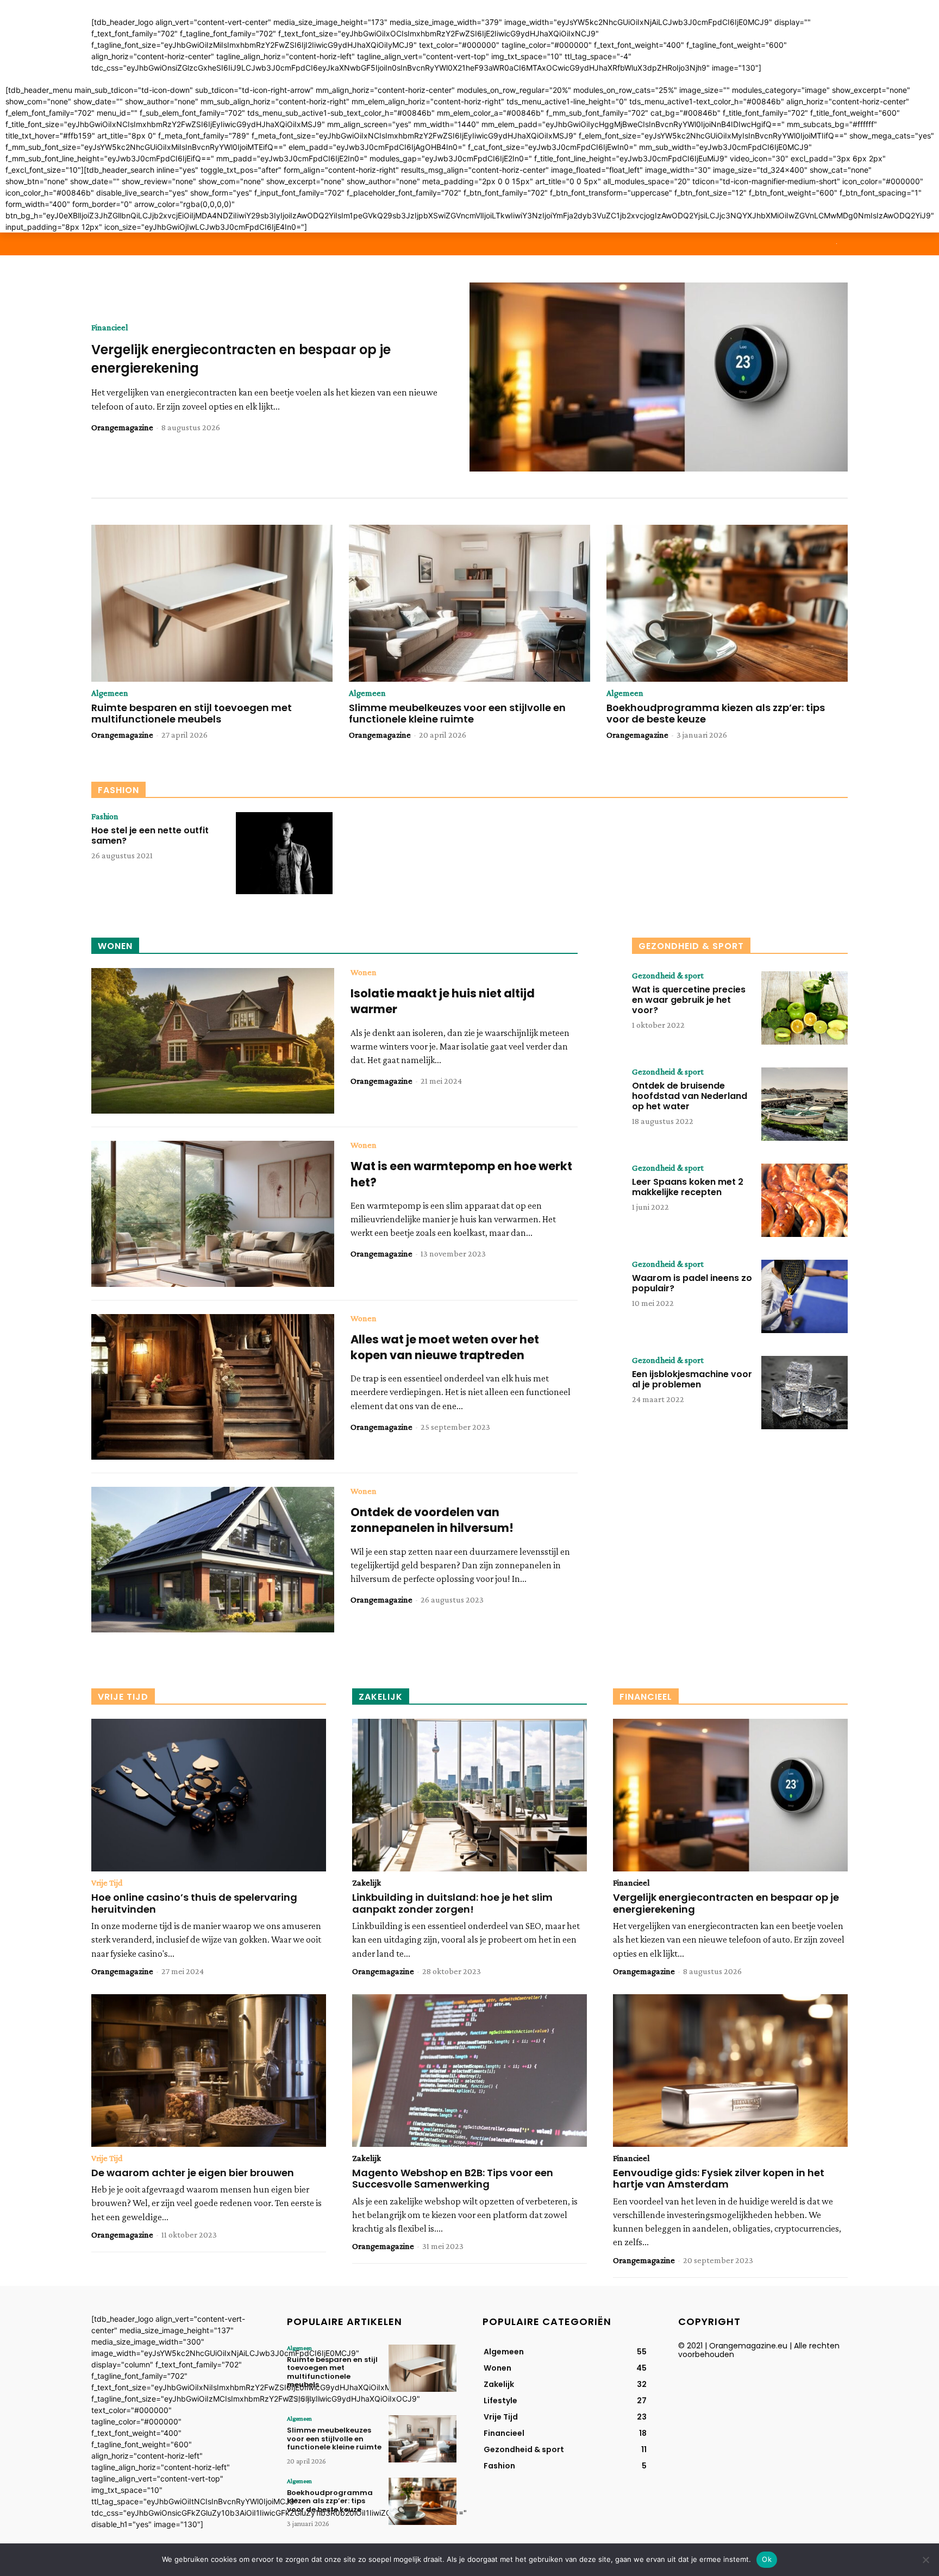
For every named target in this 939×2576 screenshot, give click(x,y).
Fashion (105, 816)
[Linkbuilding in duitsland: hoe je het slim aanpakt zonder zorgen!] (469, 1795)
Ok (767, 2559)
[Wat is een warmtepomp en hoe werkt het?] (213, 1214)
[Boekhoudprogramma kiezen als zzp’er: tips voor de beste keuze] (727, 603)
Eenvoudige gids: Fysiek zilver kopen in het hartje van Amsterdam (719, 2179)
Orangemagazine (122, 427)
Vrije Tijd (107, 1883)
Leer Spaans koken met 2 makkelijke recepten (688, 1187)
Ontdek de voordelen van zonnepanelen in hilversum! (432, 1520)
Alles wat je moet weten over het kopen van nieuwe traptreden (445, 1347)
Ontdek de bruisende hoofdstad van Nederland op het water (690, 1096)
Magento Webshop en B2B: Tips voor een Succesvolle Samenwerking (453, 2179)
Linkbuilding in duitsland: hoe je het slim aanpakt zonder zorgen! (452, 1903)
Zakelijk (367, 1883)
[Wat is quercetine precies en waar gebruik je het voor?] (805, 1008)
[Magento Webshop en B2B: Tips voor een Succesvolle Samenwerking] (469, 2071)
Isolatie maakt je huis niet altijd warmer (443, 1001)
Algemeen (110, 693)
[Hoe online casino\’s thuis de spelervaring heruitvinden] (209, 1795)
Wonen (364, 972)
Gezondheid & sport (668, 976)
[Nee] (925, 2560)
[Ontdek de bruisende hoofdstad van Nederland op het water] (805, 1104)
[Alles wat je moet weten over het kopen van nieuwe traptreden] (213, 1387)
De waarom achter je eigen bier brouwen (193, 2173)
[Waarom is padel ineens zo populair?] (805, 1296)
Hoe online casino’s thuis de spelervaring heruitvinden (194, 1903)
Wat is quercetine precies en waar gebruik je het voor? (689, 1000)
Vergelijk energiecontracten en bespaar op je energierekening (726, 1903)
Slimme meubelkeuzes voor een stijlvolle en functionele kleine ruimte (457, 714)
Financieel (110, 328)
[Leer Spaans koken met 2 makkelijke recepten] (805, 1200)
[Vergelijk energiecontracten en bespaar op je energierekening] (659, 377)
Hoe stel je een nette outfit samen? (150, 835)
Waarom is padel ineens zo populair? (692, 1283)
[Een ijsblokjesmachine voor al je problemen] (805, 1393)
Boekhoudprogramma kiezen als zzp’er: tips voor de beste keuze (716, 714)
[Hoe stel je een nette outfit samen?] (284, 853)
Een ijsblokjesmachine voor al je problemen (692, 1379)
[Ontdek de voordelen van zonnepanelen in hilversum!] (213, 1560)
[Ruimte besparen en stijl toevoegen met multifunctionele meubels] (212, 603)
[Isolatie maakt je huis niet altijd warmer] (213, 1041)
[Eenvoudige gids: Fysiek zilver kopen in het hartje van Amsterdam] (730, 2071)
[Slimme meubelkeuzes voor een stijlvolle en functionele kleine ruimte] (469, 603)
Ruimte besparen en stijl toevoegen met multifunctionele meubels (192, 714)
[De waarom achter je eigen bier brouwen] (209, 2071)
